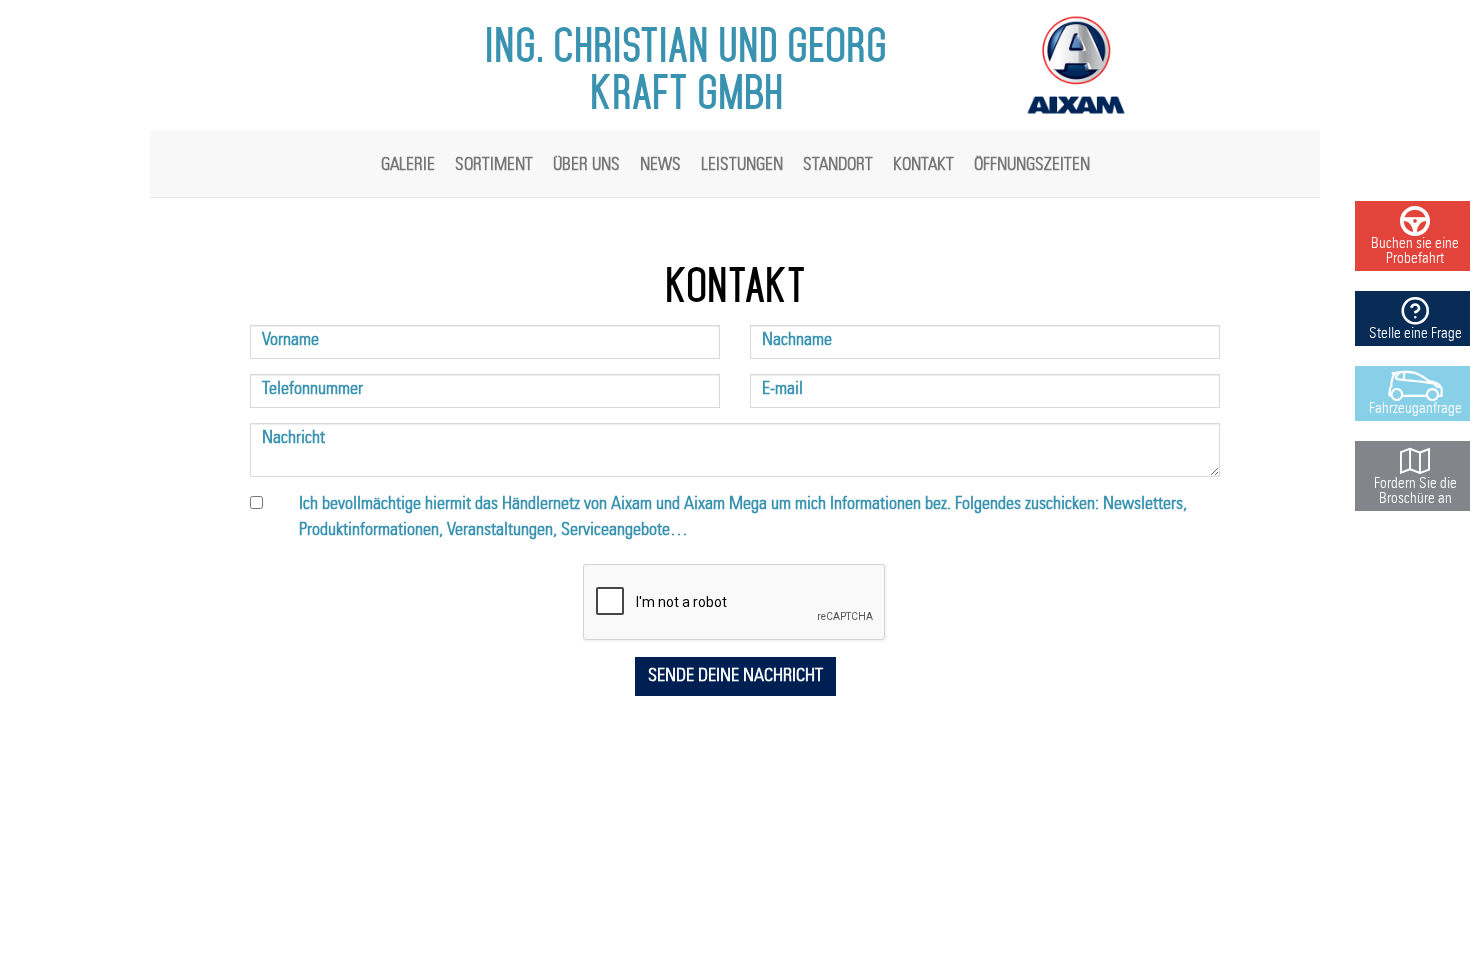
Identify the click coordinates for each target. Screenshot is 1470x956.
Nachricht (293, 438)
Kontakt (923, 164)
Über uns (586, 164)
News (660, 164)
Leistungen (742, 164)
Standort (838, 164)
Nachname (797, 340)
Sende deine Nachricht (735, 676)
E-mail (782, 389)
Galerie (408, 164)
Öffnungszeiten (1032, 164)
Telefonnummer (312, 389)
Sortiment (494, 164)
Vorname (290, 340)
